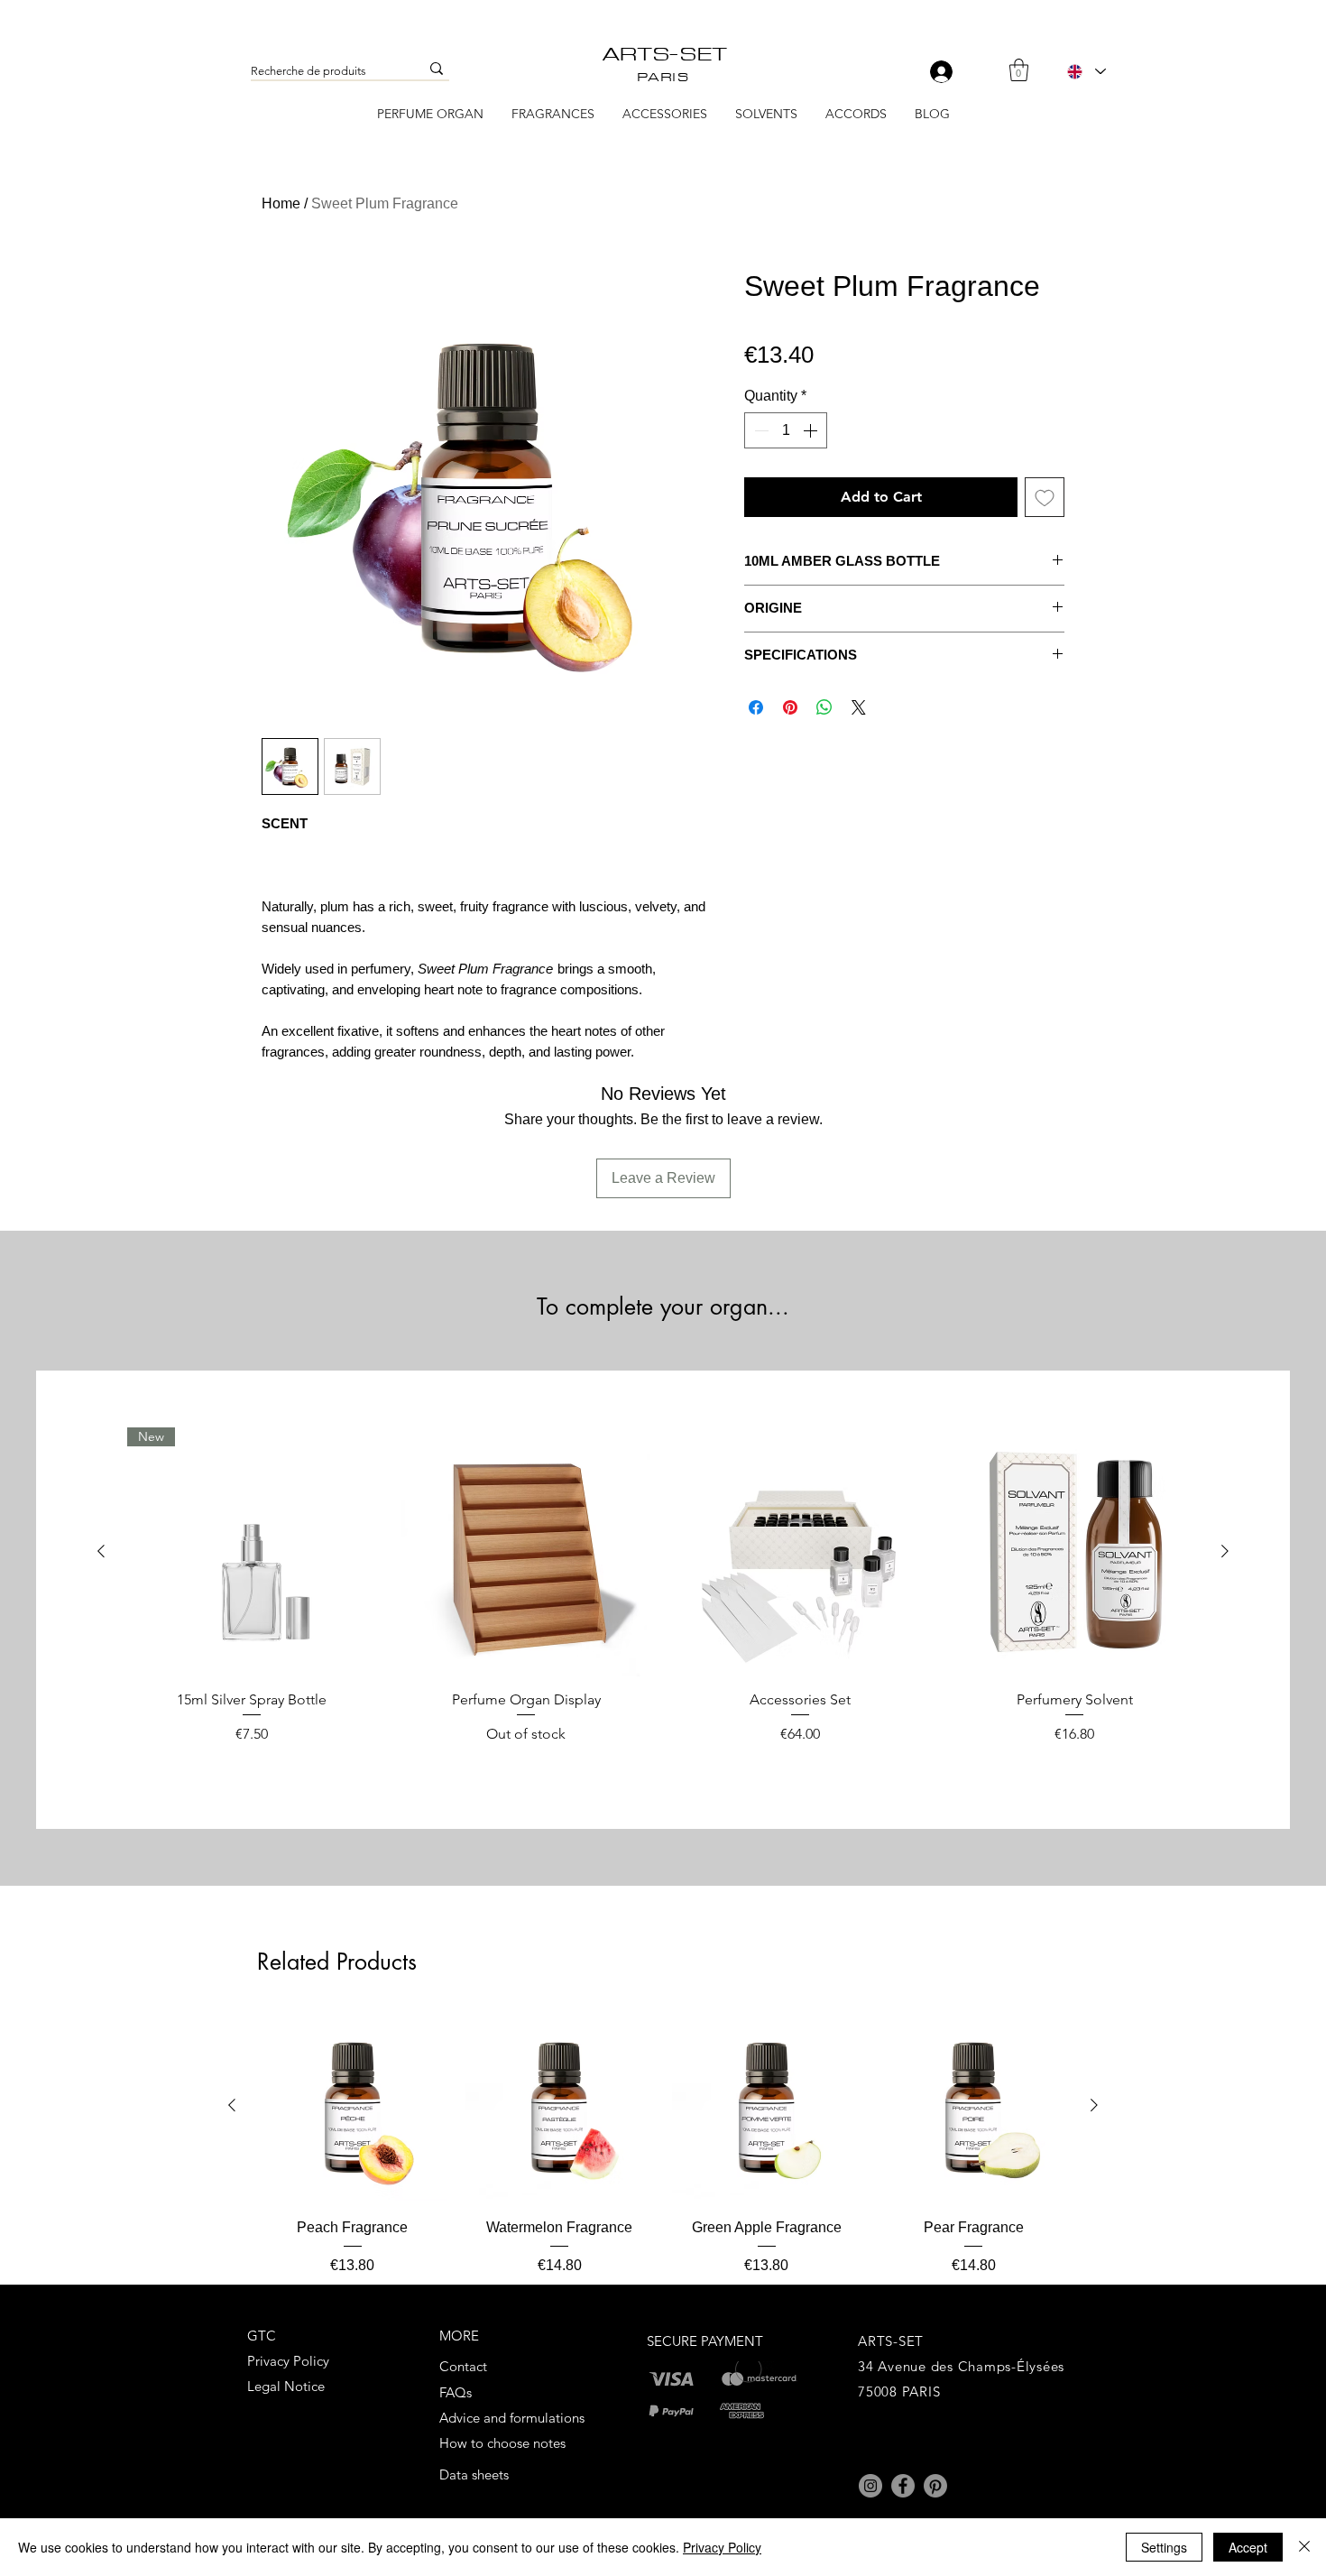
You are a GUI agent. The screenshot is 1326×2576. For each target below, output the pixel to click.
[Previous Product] (101, 1551)
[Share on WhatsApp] (824, 707)
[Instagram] (870, 2486)
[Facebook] (903, 2486)
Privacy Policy (722, 2547)
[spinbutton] (786, 430)
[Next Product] (1225, 1551)
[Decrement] (760, 430)
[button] (1019, 70)
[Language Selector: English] (1086, 71)
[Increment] (812, 430)
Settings (1164, 2547)
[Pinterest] (935, 2486)
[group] (663, 1595)
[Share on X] (859, 707)
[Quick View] (526, 1552)
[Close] (1304, 2547)
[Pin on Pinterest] (790, 707)
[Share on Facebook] (756, 707)
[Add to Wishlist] (1045, 497)
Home (281, 203)
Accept (1248, 2547)
